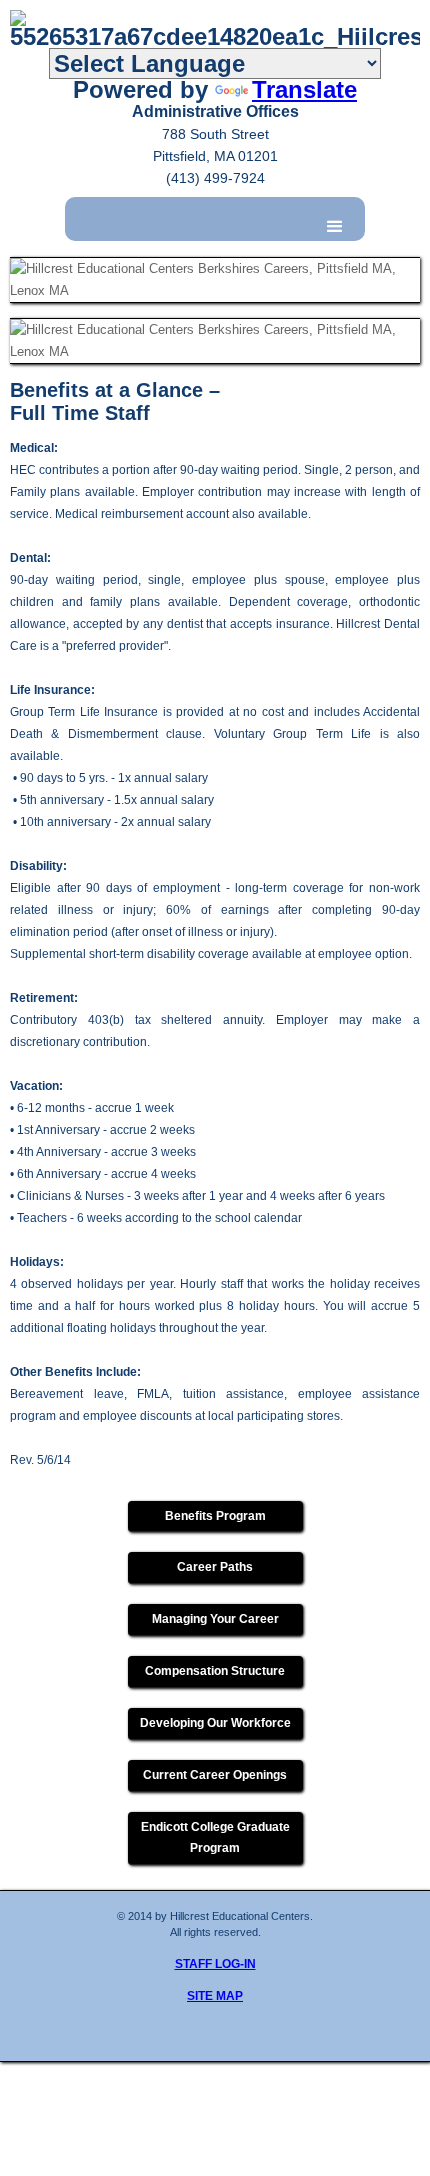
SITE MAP (215, 1996)
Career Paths (215, 1567)
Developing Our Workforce (215, 1723)
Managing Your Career (215, 1619)
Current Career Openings (215, 1775)
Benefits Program (215, 1516)
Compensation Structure (215, 1671)
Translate (304, 89)
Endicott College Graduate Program (215, 1837)
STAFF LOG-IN (215, 1964)
